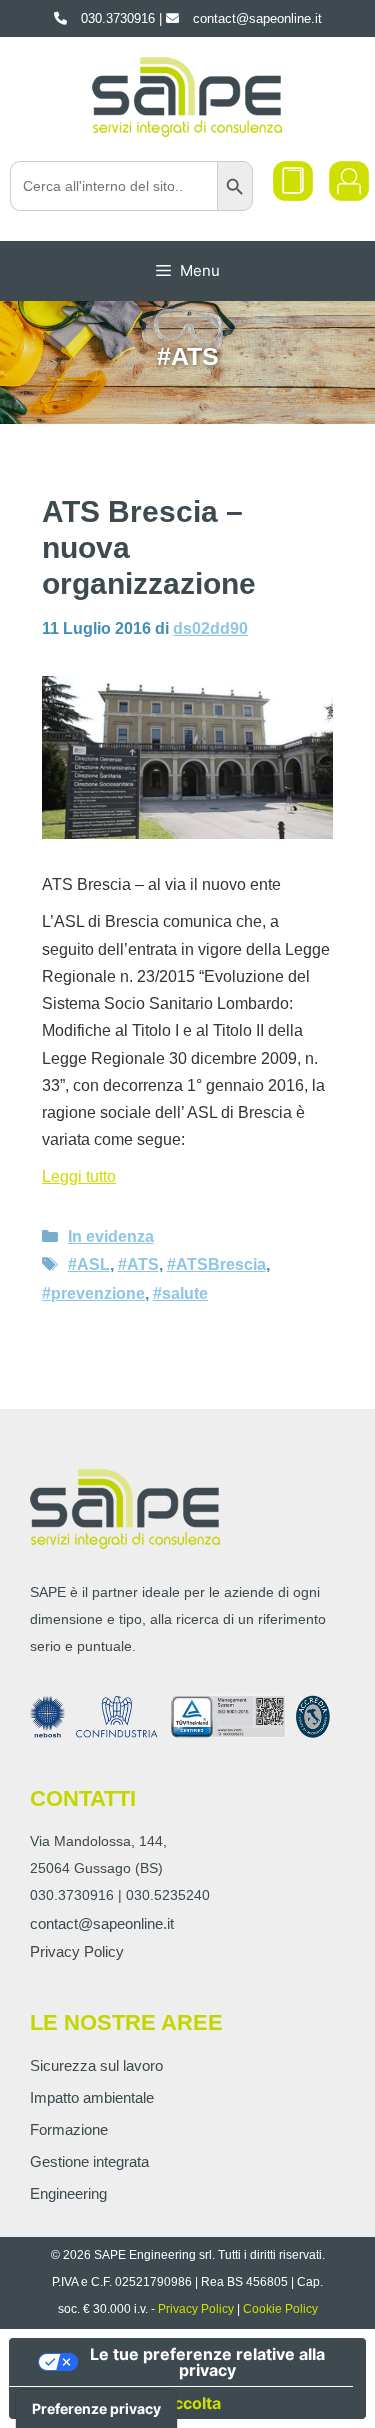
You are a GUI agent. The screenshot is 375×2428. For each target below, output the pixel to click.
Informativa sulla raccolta (123, 2403)
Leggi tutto (79, 1176)
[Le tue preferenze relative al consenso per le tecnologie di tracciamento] (96, 2409)
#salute (180, 1293)
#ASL (89, 1264)
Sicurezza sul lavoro (96, 2065)
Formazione (69, 2129)
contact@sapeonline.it (102, 1923)
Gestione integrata (89, 2161)
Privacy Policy (77, 1951)
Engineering (68, 2193)
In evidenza (111, 1236)
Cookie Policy (280, 2309)
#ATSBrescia (216, 1264)
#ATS (138, 1264)
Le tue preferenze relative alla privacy (207, 2362)
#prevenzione (93, 1293)
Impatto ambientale (92, 2097)
